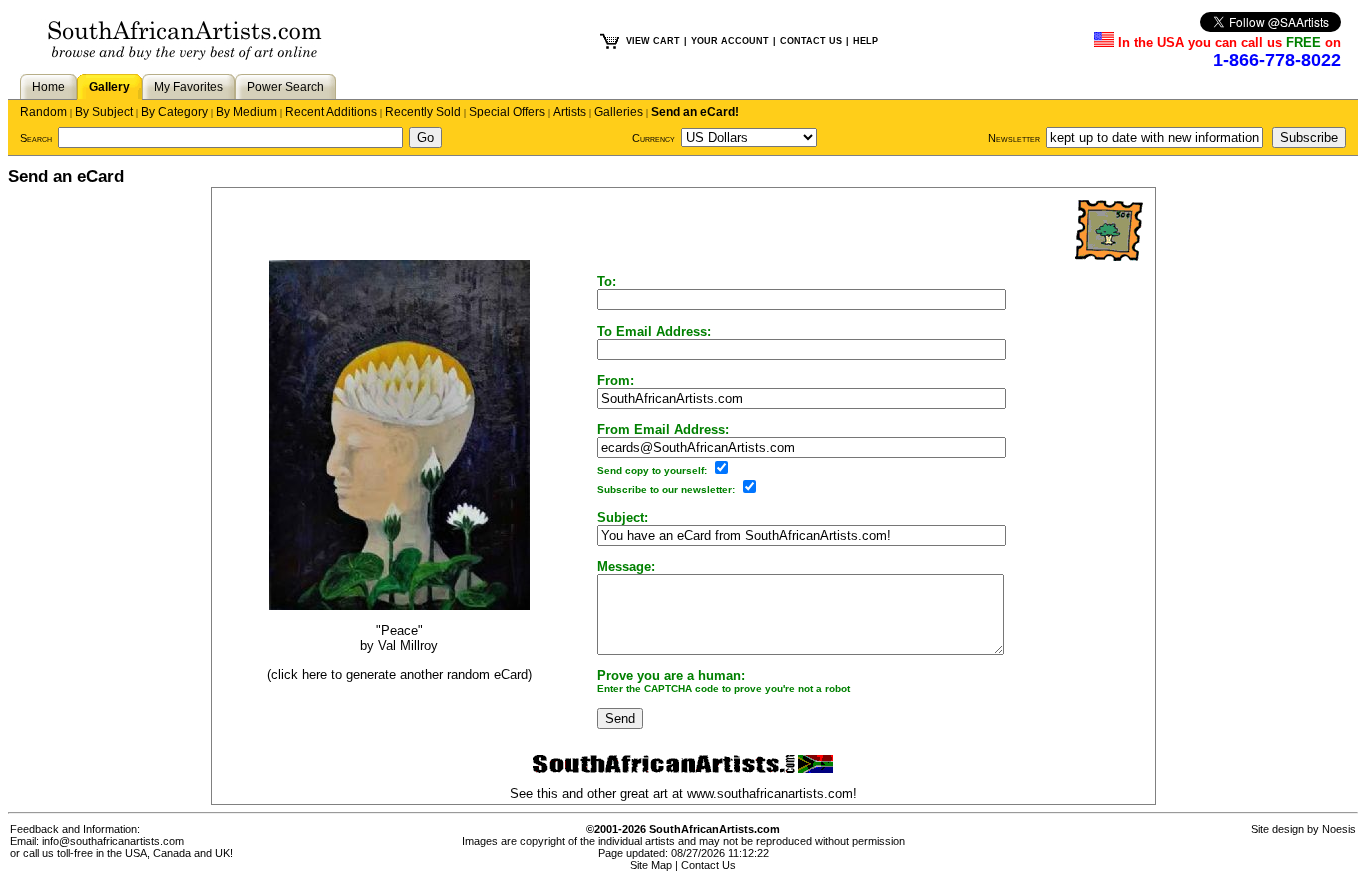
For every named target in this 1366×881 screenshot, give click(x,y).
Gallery (109, 87)
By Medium (246, 112)
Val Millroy (408, 645)
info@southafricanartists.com (113, 841)
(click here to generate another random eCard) (399, 674)
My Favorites (188, 87)
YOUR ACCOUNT (730, 41)
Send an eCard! (695, 112)
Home (48, 87)
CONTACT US (811, 41)
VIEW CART (653, 41)
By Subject (104, 112)
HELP (865, 41)
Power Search (285, 87)
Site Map (651, 865)
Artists (569, 112)
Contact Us (708, 865)
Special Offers (507, 112)
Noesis (1339, 829)
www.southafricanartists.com (770, 793)
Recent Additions (331, 112)
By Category (174, 112)
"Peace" (399, 630)
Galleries (618, 112)
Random (43, 112)
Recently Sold (423, 112)
